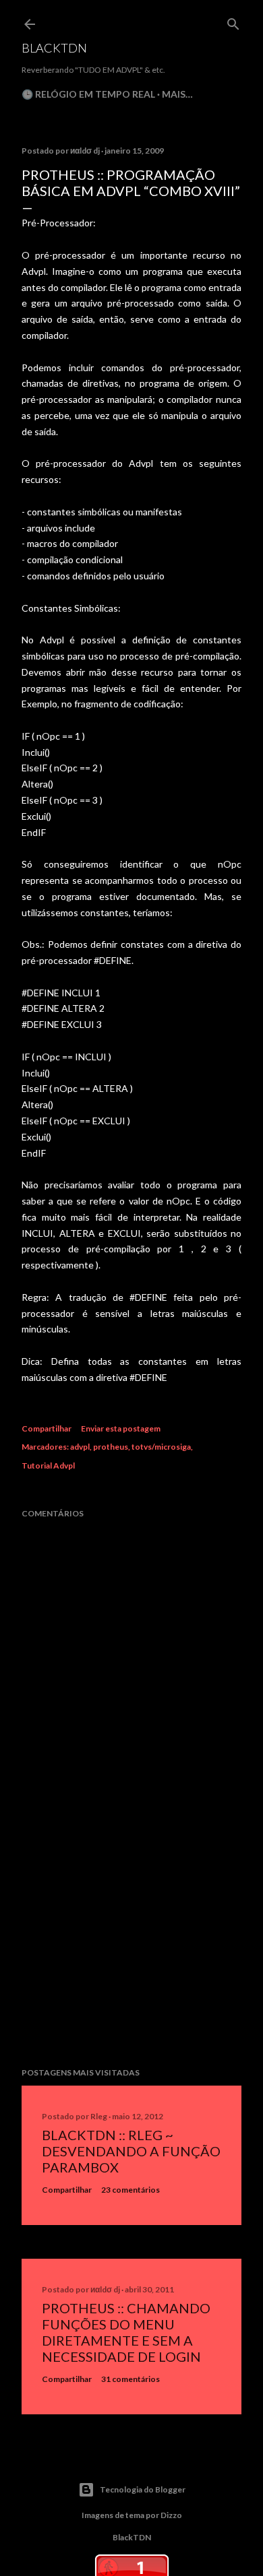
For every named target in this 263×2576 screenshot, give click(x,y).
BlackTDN (54, 48)
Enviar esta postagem (121, 1428)
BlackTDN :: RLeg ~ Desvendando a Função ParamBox (131, 2151)
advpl (80, 1447)
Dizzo (171, 2515)
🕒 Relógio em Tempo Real (88, 94)
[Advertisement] (131, 1950)
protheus (111, 1447)
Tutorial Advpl (48, 1466)
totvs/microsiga (161, 1447)
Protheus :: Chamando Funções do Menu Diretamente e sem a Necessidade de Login (126, 2332)
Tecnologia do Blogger (143, 2489)
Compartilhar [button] (47, 1428)
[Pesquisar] (233, 21)
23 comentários (130, 2190)
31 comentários (130, 2379)
